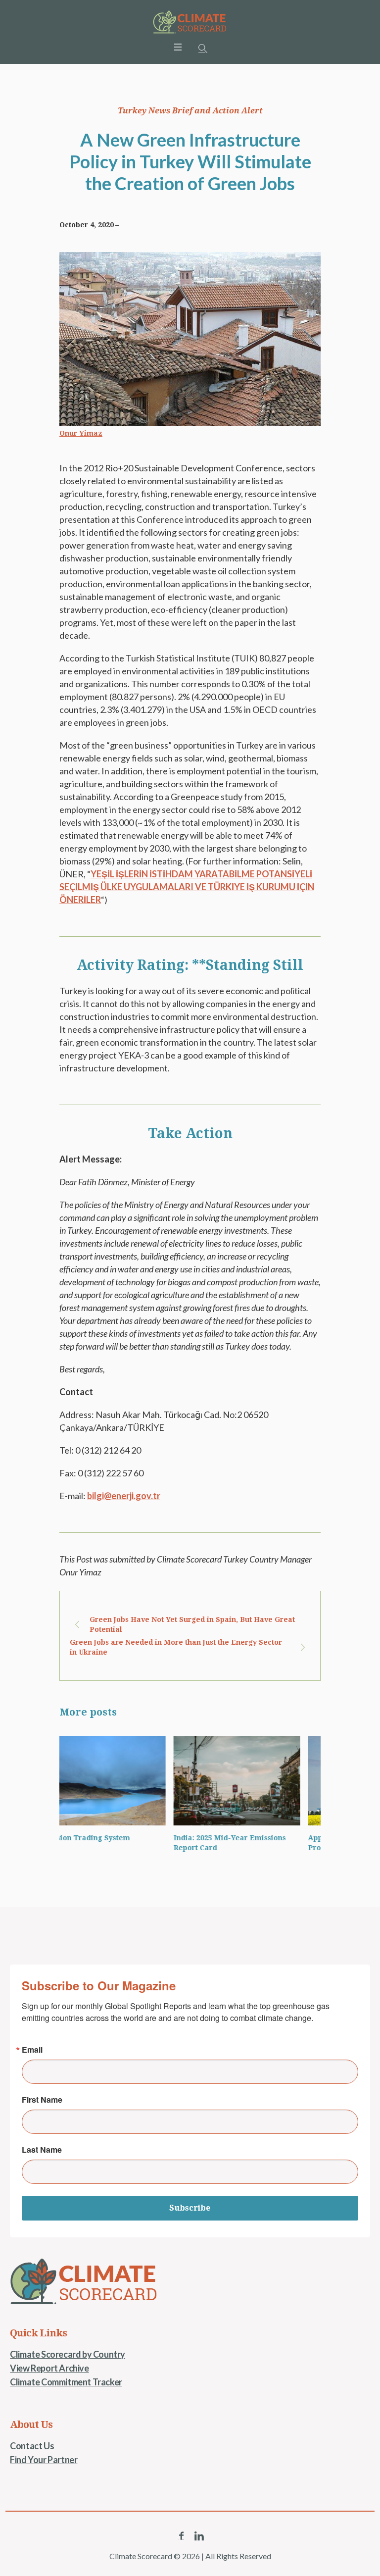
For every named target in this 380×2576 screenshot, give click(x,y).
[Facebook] (181, 2536)
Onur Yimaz (81, 433)
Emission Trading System (105, 1838)
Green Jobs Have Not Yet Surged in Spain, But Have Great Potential (192, 1624)
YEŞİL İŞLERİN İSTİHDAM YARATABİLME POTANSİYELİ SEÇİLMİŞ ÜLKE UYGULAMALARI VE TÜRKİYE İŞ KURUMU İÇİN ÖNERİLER (187, 887)
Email (32, 2050)
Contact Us (32, 2446)
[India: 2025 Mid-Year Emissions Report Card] (257, 1781)
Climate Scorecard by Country (68, 2354)
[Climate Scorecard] (190, 22)
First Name (42, 2100)
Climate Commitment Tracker (66, 2382)
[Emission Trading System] (123, 1781)
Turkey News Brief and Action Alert (190, 111)
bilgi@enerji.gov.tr (124, 1496)
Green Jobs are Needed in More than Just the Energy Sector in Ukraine (176, 1647)
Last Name (42, 2150)
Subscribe (190, 2208)
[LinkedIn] (199, 2536)
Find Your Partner (44, 2460)
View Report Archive (49, 2368)
